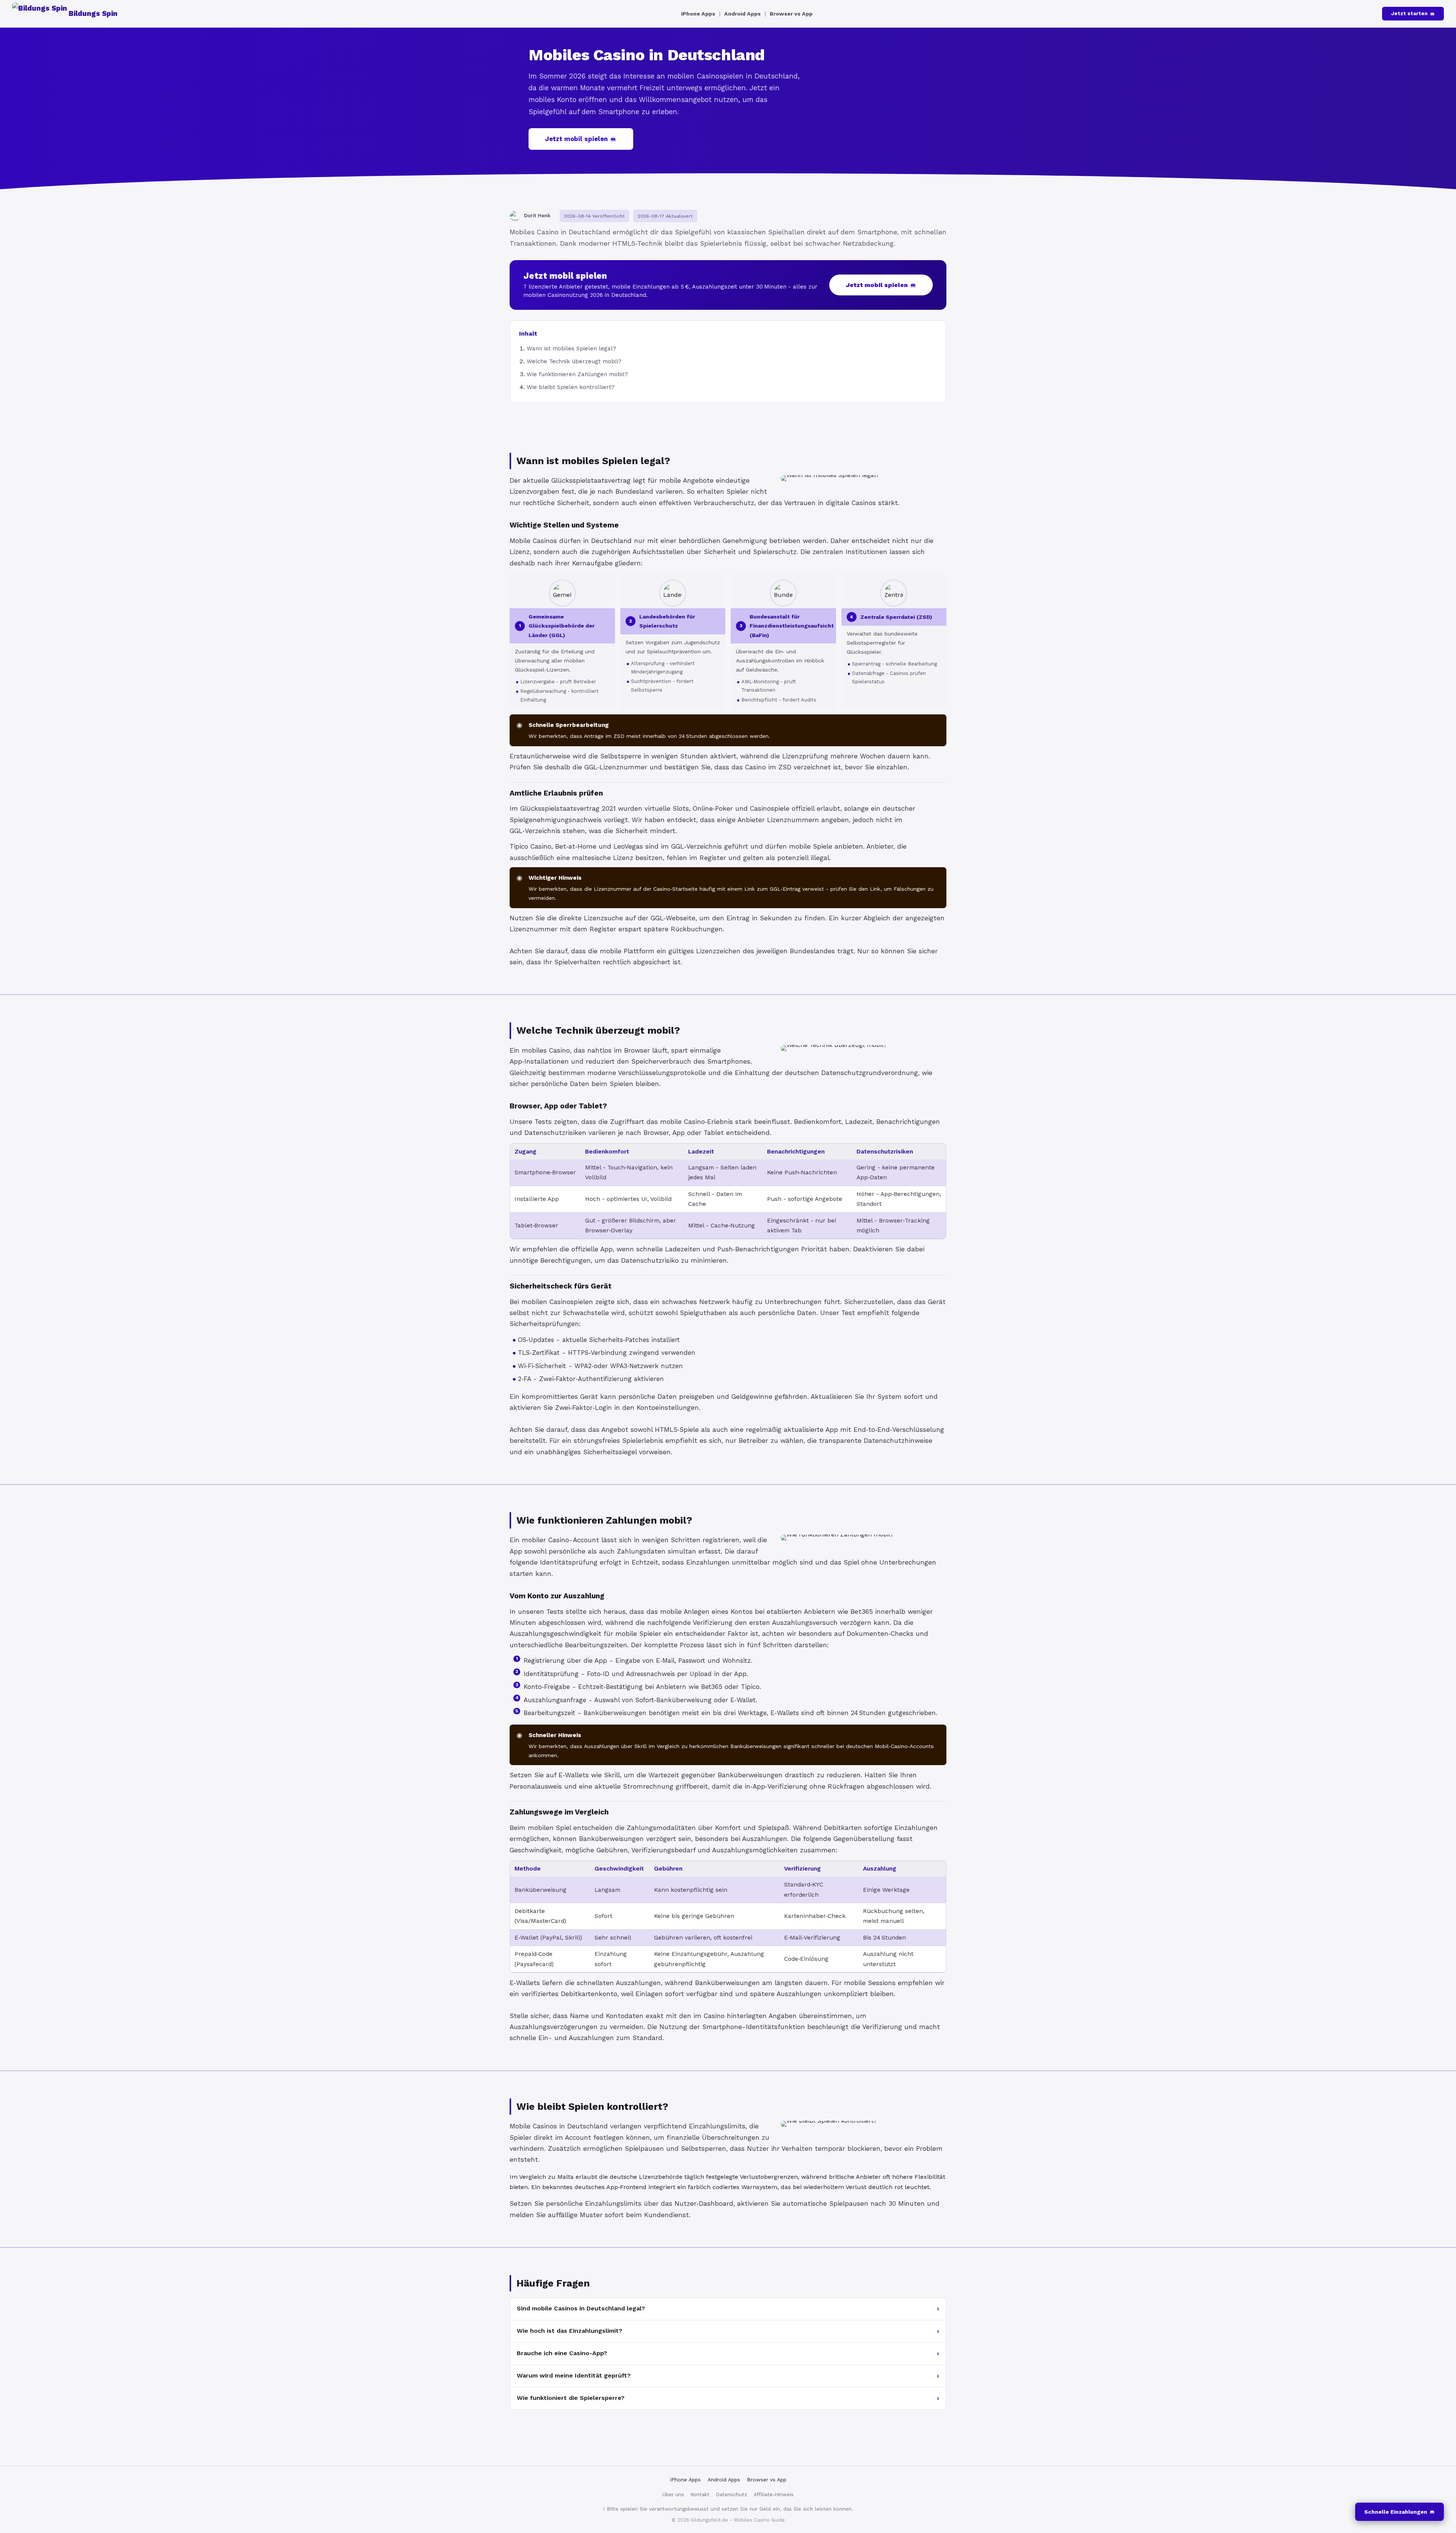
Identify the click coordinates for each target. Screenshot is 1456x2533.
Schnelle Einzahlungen (1396, 2512)
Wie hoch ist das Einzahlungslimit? (570, 2331)
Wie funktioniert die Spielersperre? (571, 2398)
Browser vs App (791, 14)
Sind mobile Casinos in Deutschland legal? (581, 2308)
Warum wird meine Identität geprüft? (574, 2375)
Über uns (673, 2495)
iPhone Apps (698, 14)
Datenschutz (732, 2495)
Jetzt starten (1409, 13)
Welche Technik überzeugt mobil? (574, 361)
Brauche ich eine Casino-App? (562, 2353)
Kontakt (700, 2495)
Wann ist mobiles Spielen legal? (571, 348)
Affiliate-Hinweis (774, 2495)
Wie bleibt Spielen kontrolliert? (571, 387)
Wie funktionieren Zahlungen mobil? (577, 374)
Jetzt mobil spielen (577, 139)
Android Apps (742, 14)
